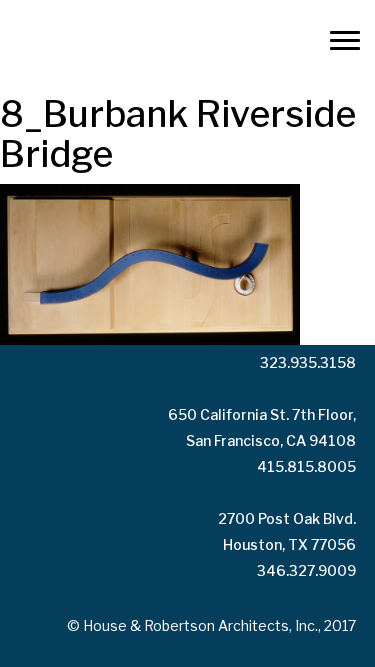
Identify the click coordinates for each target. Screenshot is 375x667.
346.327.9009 (306, 570)
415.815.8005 (306, 466)
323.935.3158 (308, 362)
